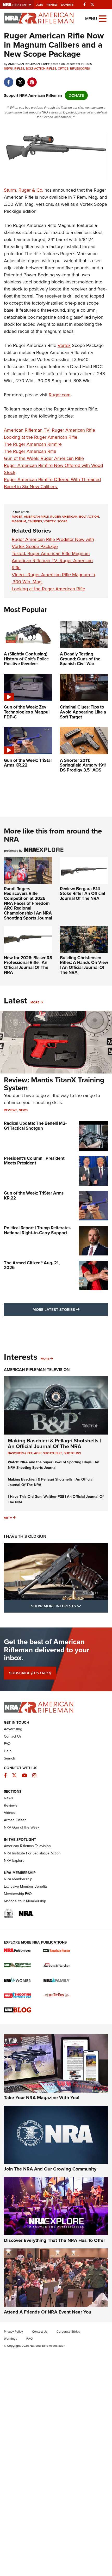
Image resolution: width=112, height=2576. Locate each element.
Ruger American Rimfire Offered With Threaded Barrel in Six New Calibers (52, 483)
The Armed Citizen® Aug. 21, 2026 (32, 1265)
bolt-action (89, 517)
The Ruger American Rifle (30, 451)
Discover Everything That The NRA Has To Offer (54, 2240)
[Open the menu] (103, 18)
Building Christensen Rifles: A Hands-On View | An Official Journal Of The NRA (84, 965)
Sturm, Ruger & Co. (24, 190)
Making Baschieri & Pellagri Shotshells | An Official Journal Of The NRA (54, 1443)
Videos (10, 1813)
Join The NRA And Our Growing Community (50, 2169)
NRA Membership (18, 1879)
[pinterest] (32, 79)
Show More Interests (70, 1606)
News (8, 68)
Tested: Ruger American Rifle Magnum (51, 553)
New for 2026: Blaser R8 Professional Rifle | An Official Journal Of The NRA (28, 965)
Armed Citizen (15, 1820)
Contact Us (13, 1736)
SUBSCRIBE (30, 1673)
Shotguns (72, 1453)
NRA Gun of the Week (22, 1827)
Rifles (19, 68)
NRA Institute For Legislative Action (32, 1853)
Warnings (11, 2339)
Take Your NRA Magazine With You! (42, 2098)
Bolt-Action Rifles (41, 68)
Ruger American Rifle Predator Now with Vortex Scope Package (53, 543)
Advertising (13, 1729)
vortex (50, 521)
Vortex (64, 345)
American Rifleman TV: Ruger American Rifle (49, 430)
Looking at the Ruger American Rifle (41, 437)
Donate (67, 5)
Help (8, 1751)
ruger (17, 517)
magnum (19, 521)
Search (10, 1758)
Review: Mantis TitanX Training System (54, 1084)
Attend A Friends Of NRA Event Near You (48, 2312)
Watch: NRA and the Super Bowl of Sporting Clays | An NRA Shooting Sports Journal (54, 1465)
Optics (63, 68)
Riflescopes (80, 68)
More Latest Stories (70, 1309)
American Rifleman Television (37, 1370)
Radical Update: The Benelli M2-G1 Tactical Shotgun (35, 1126)
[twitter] (20, 79)
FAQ (7, 1744)
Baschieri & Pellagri (25, 1453)
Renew (52, 5)
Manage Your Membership (25, 1901)
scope (62, 521)
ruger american (64, 517)
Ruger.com (60, 395)
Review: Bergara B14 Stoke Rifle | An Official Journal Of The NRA (82, 894)
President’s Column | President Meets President (34, 1161)
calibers (35, 521)
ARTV (8, 1518)
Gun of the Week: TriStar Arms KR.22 (34, 1196)
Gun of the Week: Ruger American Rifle (44, 458)
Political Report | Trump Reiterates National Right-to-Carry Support (37, 1230)
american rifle (36, 517)
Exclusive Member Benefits (26, 1886)
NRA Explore (14, 1861)
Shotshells (53, 1453)
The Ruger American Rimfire (33, 444)
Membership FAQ (18, 1894)
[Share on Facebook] (8, 79)
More (35, 1002)
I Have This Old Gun (25, 1536)
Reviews (11, 1110)
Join (40, 5)
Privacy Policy (13, 2332)
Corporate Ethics (68, 2332)
